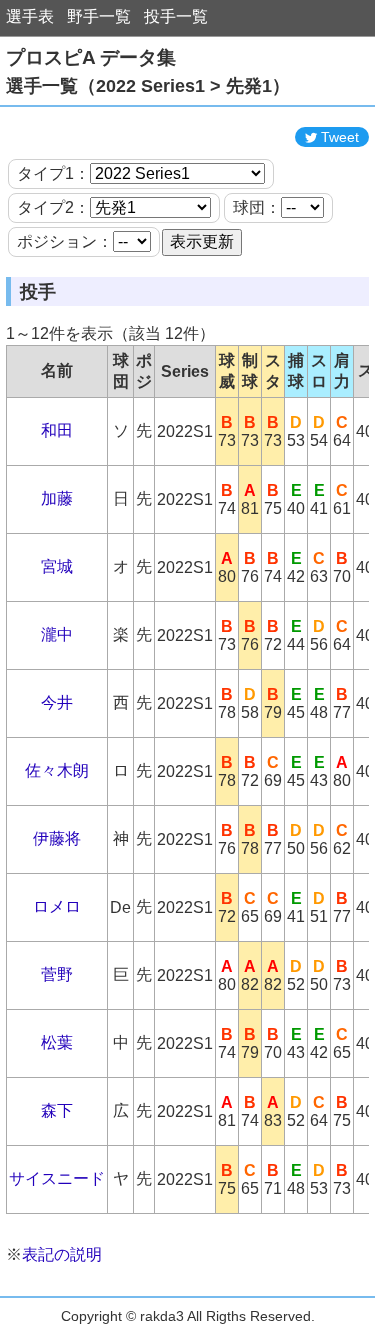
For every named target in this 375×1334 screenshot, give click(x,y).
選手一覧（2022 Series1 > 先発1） (148, 86)
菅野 (57, 974)
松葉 (57, 1042)
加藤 (57, 498)
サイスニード (57, 1178)
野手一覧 (99, 16)
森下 (57, 1110)
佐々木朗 (57, 770)
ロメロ (57, 906)
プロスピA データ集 (91, 57)
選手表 (30, 16)
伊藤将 (57, 838)
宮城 (57, 566)
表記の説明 (62, 1254)
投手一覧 (176, 16)
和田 (57, 430)
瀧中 (57, 634)
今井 (57, 702)
